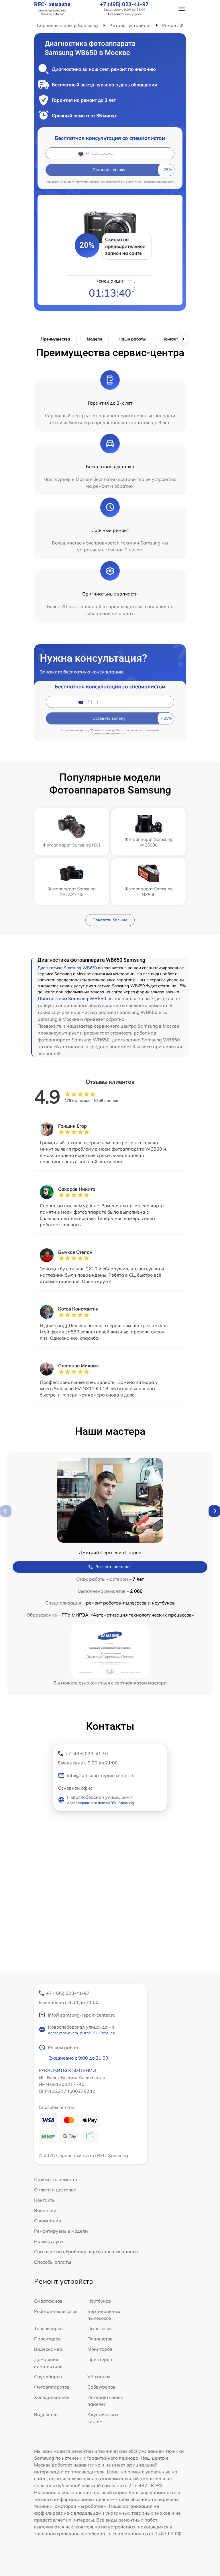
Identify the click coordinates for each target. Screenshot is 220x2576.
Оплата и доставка (55, 2190)
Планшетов (100, 2339)
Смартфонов (48, 2301)
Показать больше (110, 920)
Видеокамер (48, 2349)
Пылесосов (100, 2328)
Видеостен (46, 2414)
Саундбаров (48, 2377)
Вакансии (45, 2210)
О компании (48, 2221)
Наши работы (132, 339)
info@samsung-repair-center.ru (101, 1775)
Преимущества (55, 339)
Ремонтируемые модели (61, 2231)
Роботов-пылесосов (56, 2311)
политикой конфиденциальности (151, 182)
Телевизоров (48, 2328)
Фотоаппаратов (52, 2387)
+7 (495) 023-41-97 (124, 4)
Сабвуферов (101, 2387)
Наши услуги (49, 2241)
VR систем (99, 2377)
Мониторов (100, 2349)
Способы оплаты (53, 2262)
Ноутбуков (99, 2301)
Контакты (172, 339)
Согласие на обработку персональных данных (87, 2252)
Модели (94, 339)
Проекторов (47, 2339)
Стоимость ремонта (56, 2179)
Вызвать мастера (113, 1567)
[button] (214, 1511)
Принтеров (100, 2359)
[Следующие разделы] (183, 339)
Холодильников (52, 2397)
